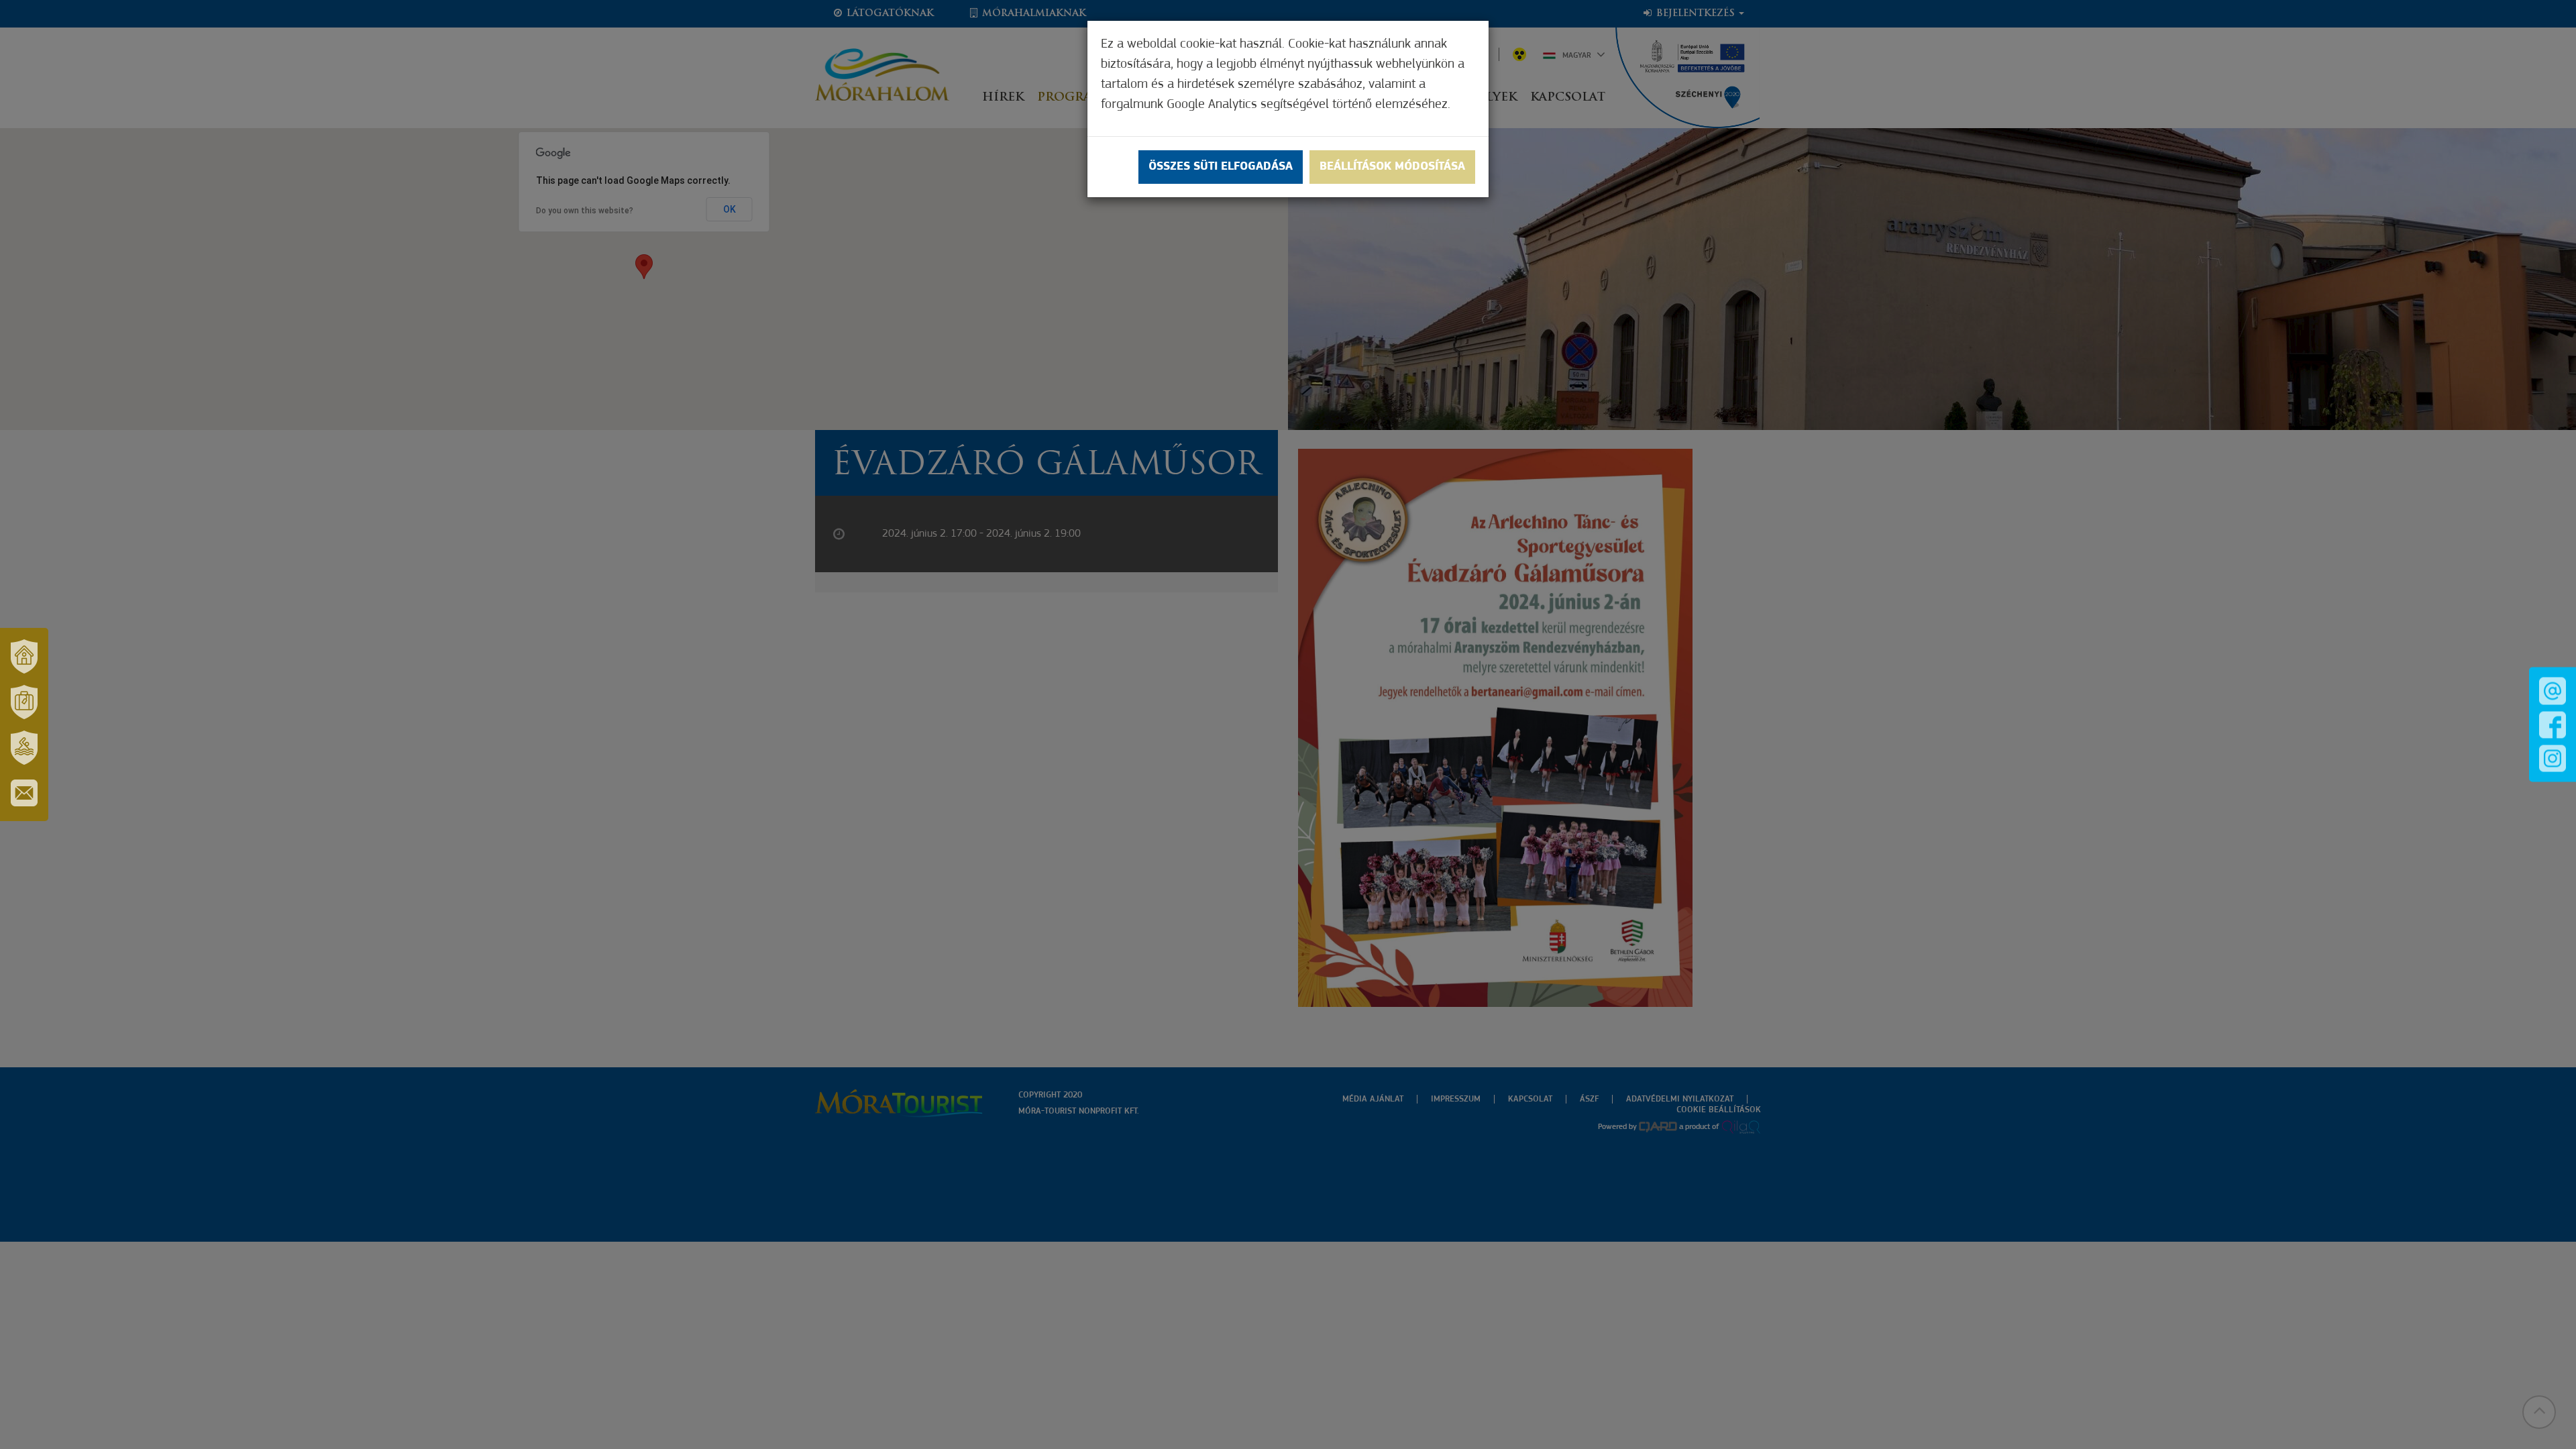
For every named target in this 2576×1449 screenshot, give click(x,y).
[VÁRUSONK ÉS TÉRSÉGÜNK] (24, 656)
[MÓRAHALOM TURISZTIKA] (24, 702)
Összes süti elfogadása (1221, 167)
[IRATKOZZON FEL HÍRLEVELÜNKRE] (24, 793)
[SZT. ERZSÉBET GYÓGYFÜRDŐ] (24, 747)
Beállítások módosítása (1392, 167)
